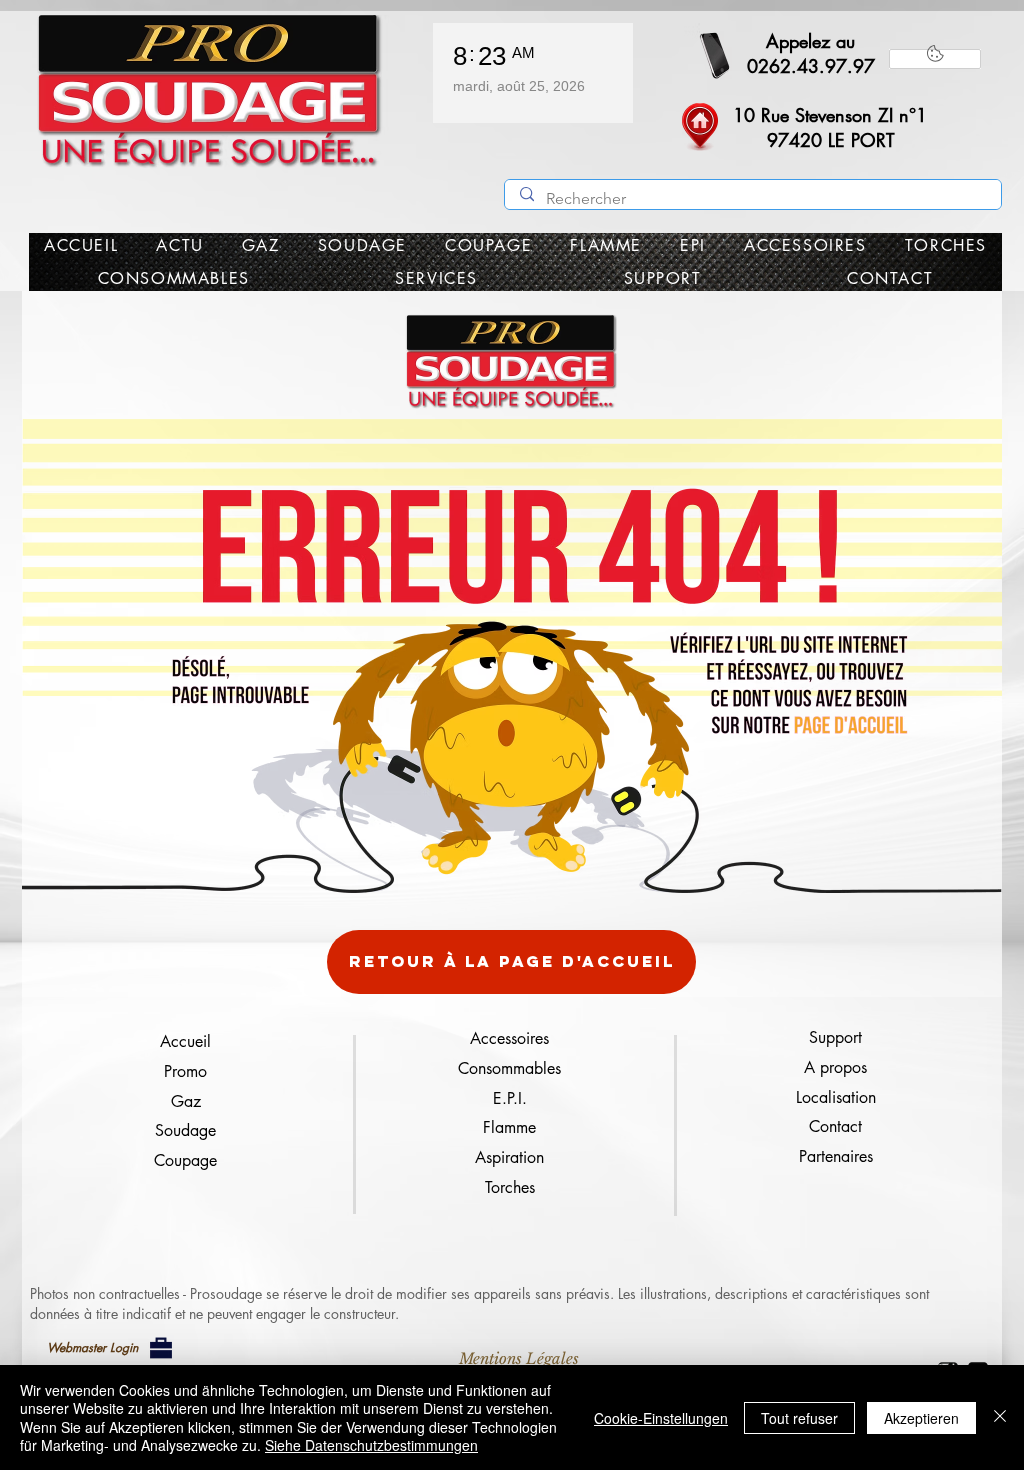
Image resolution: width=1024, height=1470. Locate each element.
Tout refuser (799, 1418)
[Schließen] (1000, 1417)
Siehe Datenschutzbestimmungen (371, 1445)
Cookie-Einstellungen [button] (661, 1418)
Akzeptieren (921, 1418)
